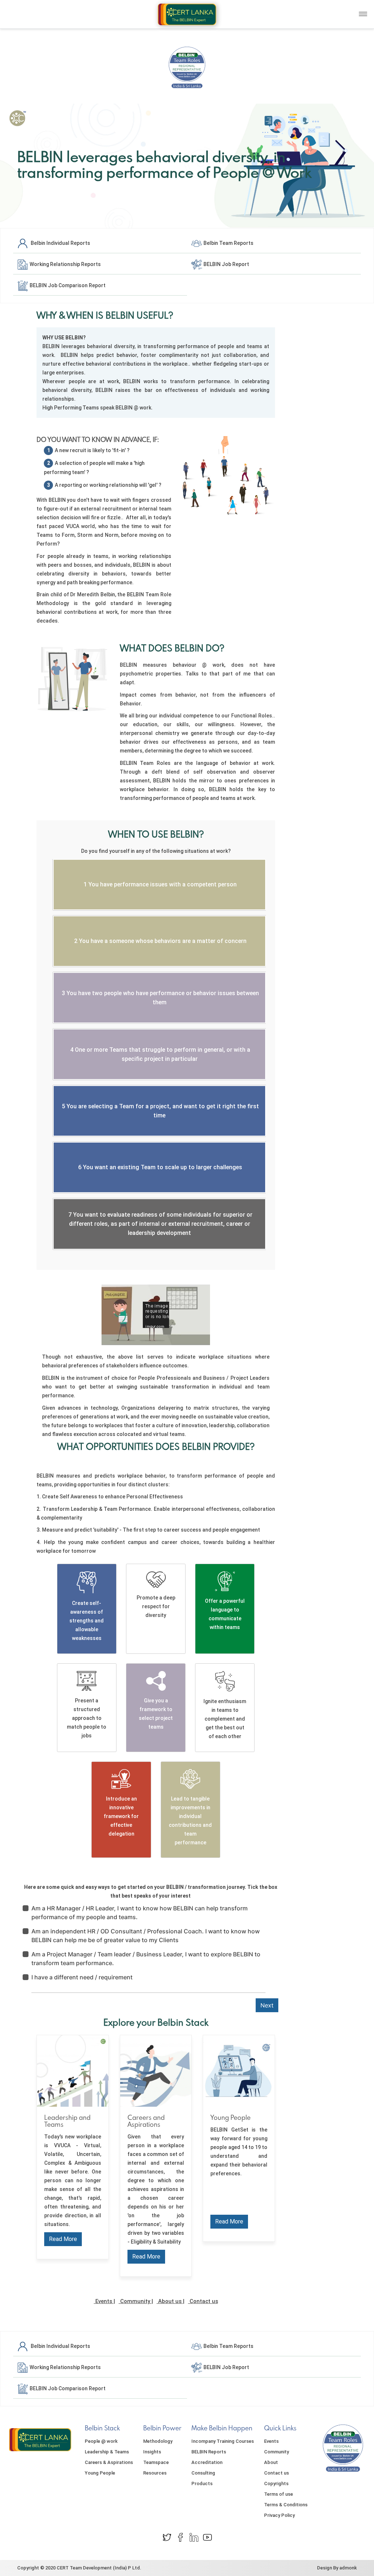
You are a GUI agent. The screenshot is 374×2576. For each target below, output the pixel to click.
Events (104, 2301)
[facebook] (180, 2537)
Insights (152, 2452)
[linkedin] (194, 2537)
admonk (348, 2568)
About (271, 2462)
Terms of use (278, 2494)
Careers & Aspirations (109, 2462)
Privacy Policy (279, 2515)
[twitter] (167, 2537)
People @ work (101, 2441)
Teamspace (156, 2462)
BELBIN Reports (209, 2452)
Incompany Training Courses (223, 2441)
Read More (63, 2239)
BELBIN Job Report (226, 264)
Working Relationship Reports (65, 264)
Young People (100, 2473)
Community (135, 2301)
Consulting (203, 2473)
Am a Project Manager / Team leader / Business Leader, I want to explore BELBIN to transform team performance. (146, 1959)
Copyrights (276, 2483)
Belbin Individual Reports (59, 243)
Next (267, 2005)
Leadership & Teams (107, 2452)
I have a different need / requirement (82, 1977)
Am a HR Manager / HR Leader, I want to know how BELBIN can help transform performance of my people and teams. (140, 1913)
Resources (155, 2473)
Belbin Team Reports (228, 243)
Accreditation (207, 2462)
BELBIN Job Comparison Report (67, 285)
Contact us (203, 2301)
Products (202, 2483)
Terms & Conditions (286, 2505)
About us (170, 2301)
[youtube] (207, 2537)
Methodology (158, 2441)
